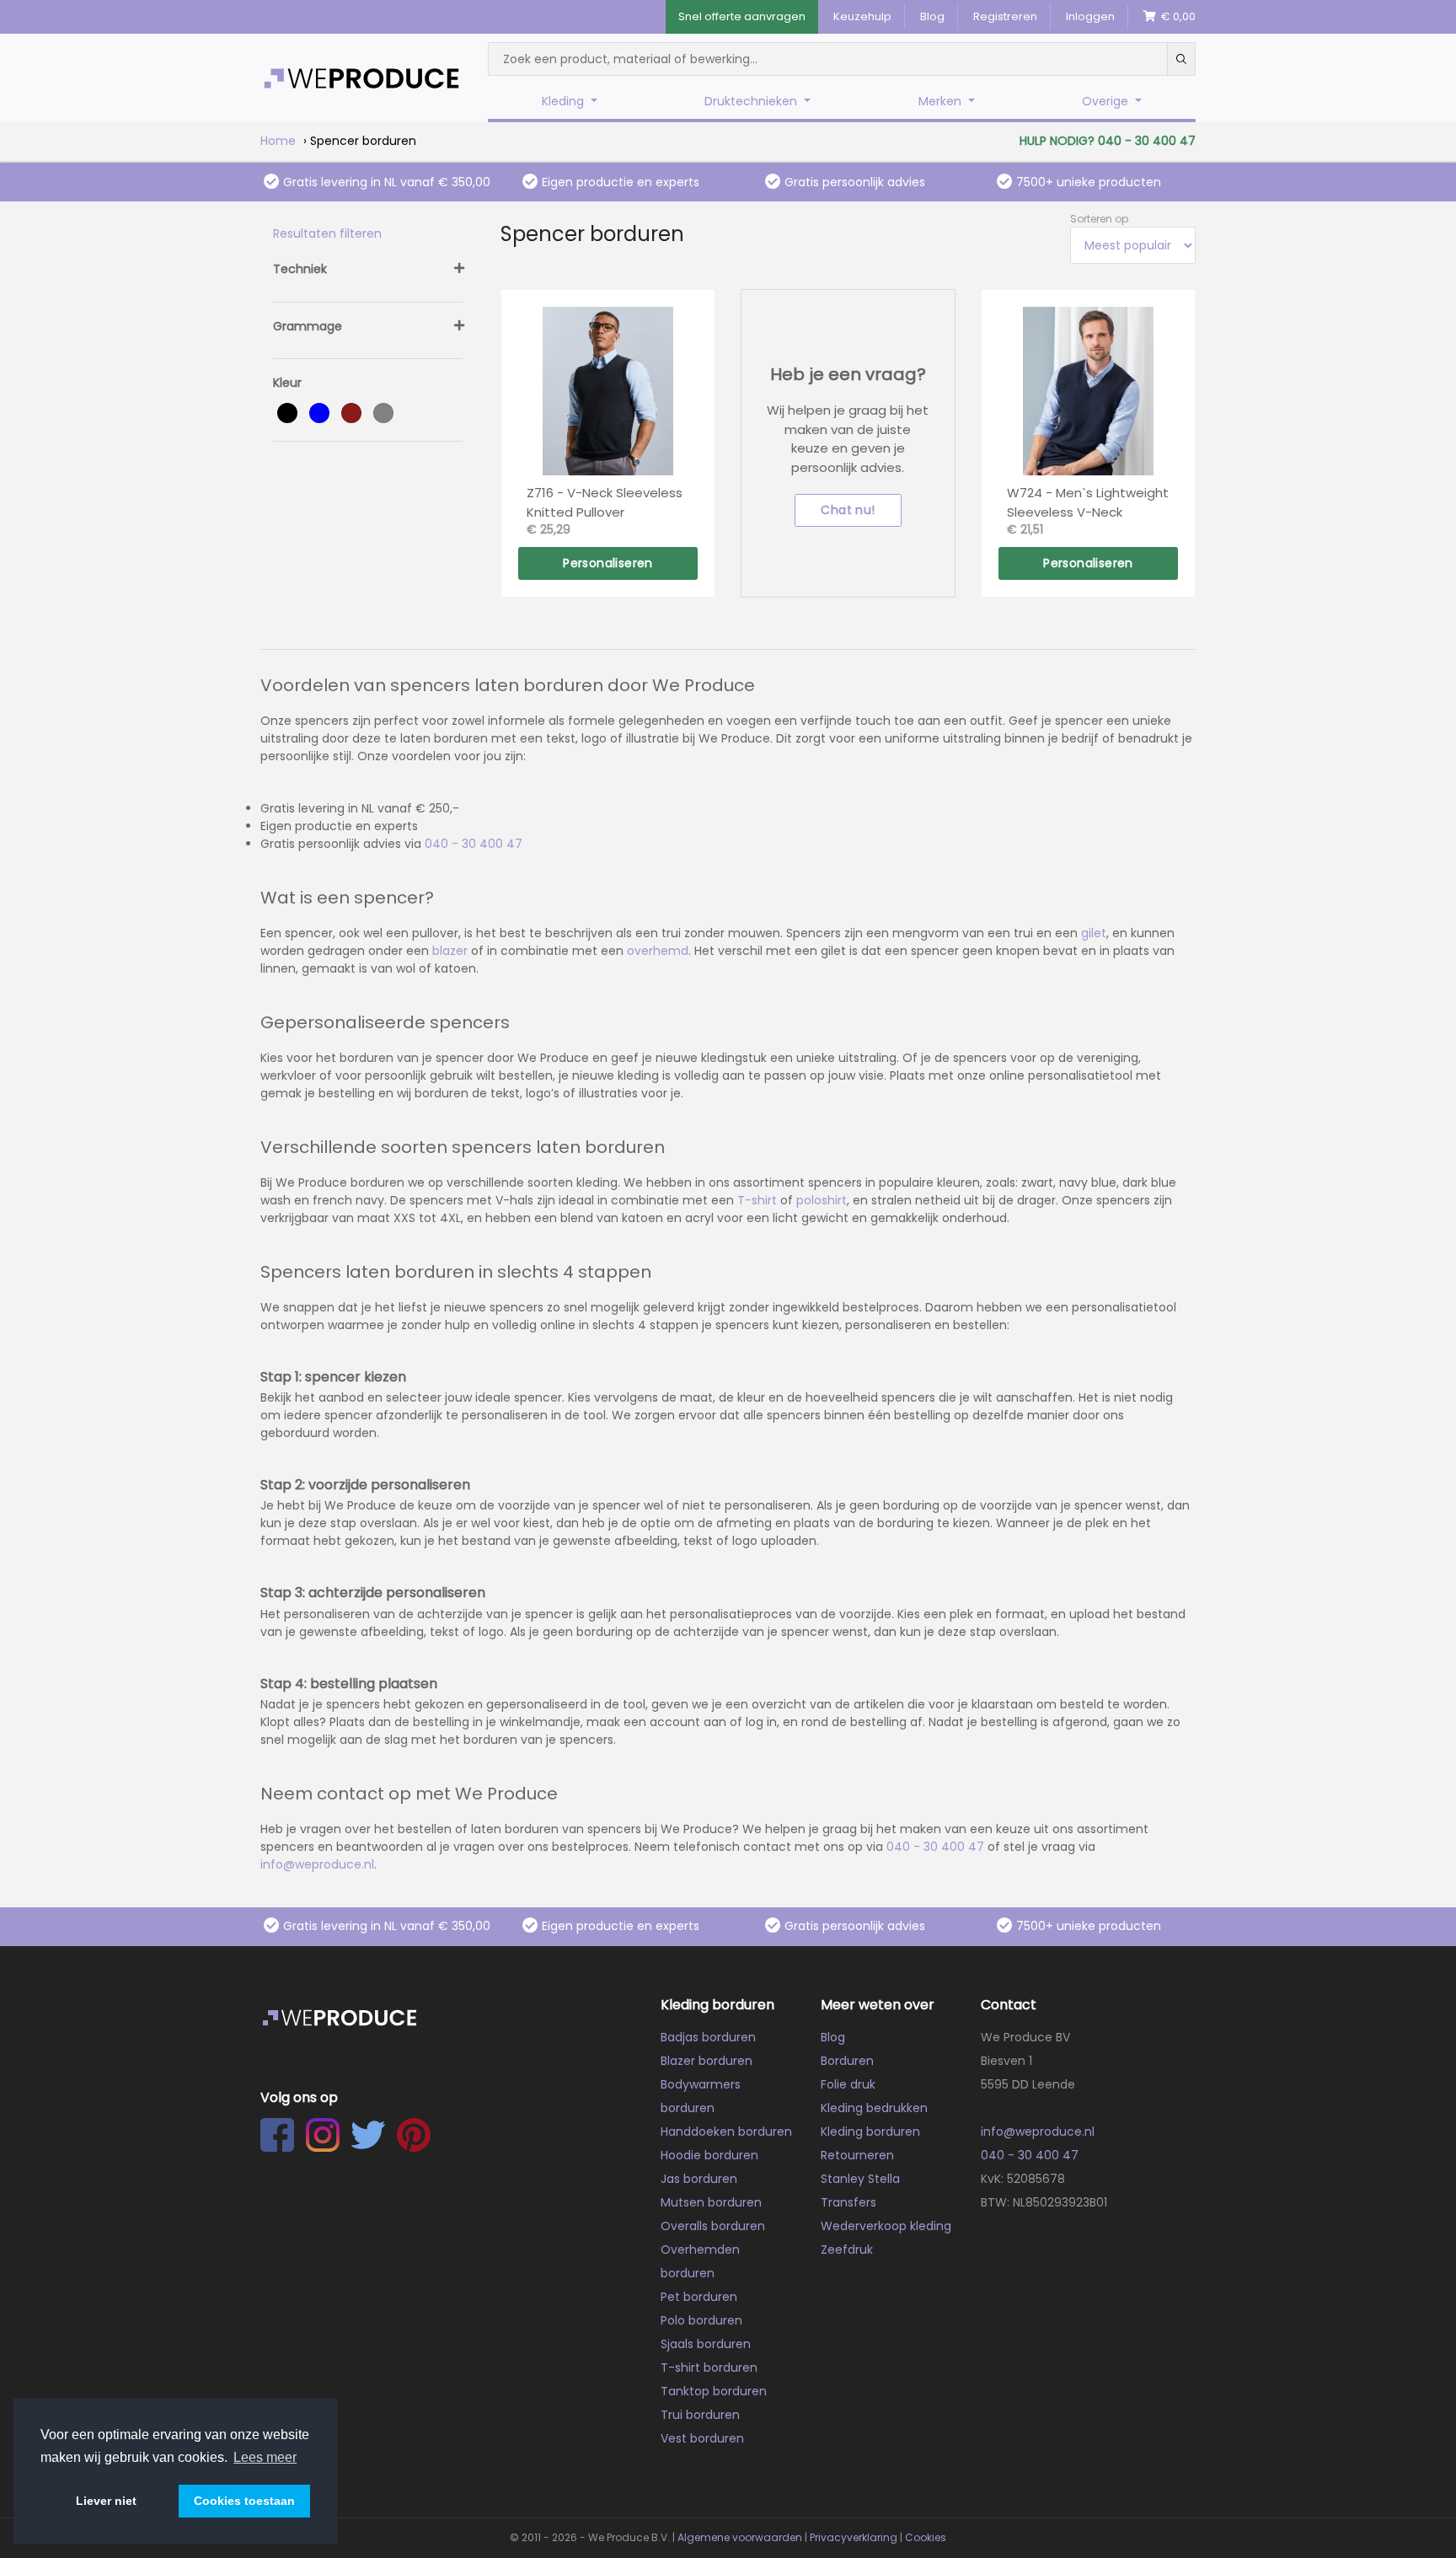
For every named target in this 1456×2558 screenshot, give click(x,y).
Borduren (847, 2061)
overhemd (658, 951)
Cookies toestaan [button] (244, 2501)
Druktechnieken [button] (752, 101)
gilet (1094, 933)
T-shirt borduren (709, 2368)
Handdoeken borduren (726, 2132)
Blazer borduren (707, 2061)
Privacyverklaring (854, 2537)
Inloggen (1090, 16)
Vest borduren (702, 2438)
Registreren (1005, 16)
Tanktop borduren (714, 2391)
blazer (450, 951)
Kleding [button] (565, 101)
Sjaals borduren (706, 2344)
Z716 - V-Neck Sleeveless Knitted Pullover (605, 502)
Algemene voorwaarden (740, 2537)
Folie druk (848, 2084)
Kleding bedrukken (874, 2108)
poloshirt (822, 1200)
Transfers (848, 2202)
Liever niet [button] (106, 2501)
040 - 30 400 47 (474, 844)
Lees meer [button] (265, 2457)
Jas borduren (699, 2179)
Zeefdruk (847, 2250)
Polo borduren (701, 2320)
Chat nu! (848, 510)
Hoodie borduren (709, 2155)
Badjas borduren (708, 2037)
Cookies (926, 2537)
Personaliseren (608, 563)
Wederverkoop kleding (886, 2226)
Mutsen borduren (711, 2202)
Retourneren (857, 2155)
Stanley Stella (860, 2179)
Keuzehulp (862, 16)
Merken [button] (942, 101)
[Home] (361, 78)
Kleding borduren (870, 2132)
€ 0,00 (1176, 16)
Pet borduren (699, 2297)
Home (278, 141)
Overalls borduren (713, 2226)
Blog (932, 16)
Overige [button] (1107, 101)
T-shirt (757, 1200)
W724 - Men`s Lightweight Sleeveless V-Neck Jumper (1088, 502)
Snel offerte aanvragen (742, 16)
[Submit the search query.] (1181, 59)
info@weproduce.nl (317, 1864)
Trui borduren (700, 2415)
